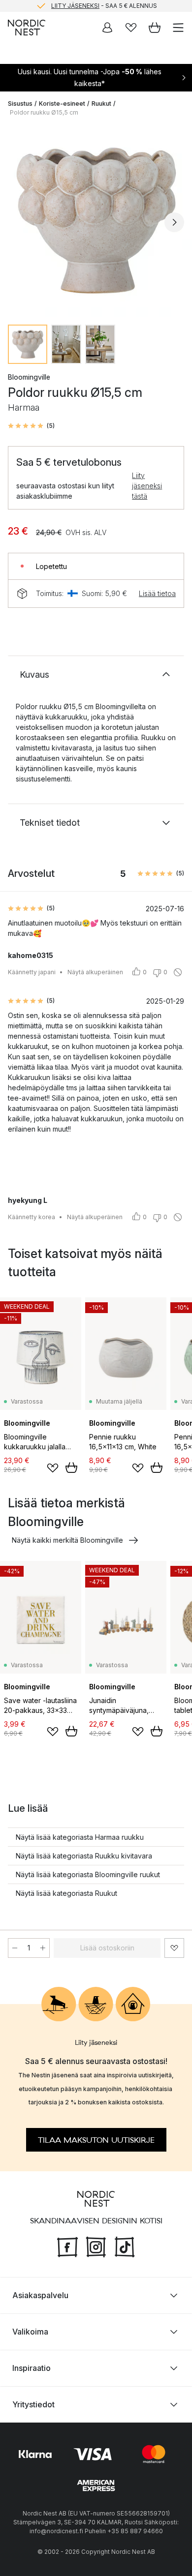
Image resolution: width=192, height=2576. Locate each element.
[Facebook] (67, 2246)
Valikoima (30, 2332)
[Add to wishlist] (53, 1468)
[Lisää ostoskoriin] (71, 1468)
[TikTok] (125, 2246)
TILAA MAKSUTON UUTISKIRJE (96, 2140)
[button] (31, 426)
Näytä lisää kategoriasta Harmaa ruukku (80, 1837)
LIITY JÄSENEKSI (75, 6)
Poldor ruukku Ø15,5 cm (44, 112)
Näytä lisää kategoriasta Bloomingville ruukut (88, 1874)
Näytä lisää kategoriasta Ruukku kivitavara (84, 1856)
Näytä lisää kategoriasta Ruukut (66, 1893)
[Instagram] (96, 2246)
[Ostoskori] (155, 28)
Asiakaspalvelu (40, 2295)
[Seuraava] (174, 222)
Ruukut (101, 104)
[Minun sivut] (107, 28)
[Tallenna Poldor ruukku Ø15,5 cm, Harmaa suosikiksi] (174, 1948)
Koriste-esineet (62, 104)
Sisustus (20, 104)
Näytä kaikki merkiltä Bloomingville (67, 1540)
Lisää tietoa (157, 593)
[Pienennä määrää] (15, 1948)
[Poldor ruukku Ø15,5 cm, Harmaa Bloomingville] (96, 221)
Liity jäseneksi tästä (147, 486)
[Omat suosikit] (131, 28)
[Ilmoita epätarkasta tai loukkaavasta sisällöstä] (178, 972)
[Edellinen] (18, 222)
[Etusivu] (27, 28)
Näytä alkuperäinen (95, 972)
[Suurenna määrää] (43, 1948)
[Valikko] (178, 28)
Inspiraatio (32, 2368)
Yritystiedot (33, 2404)
